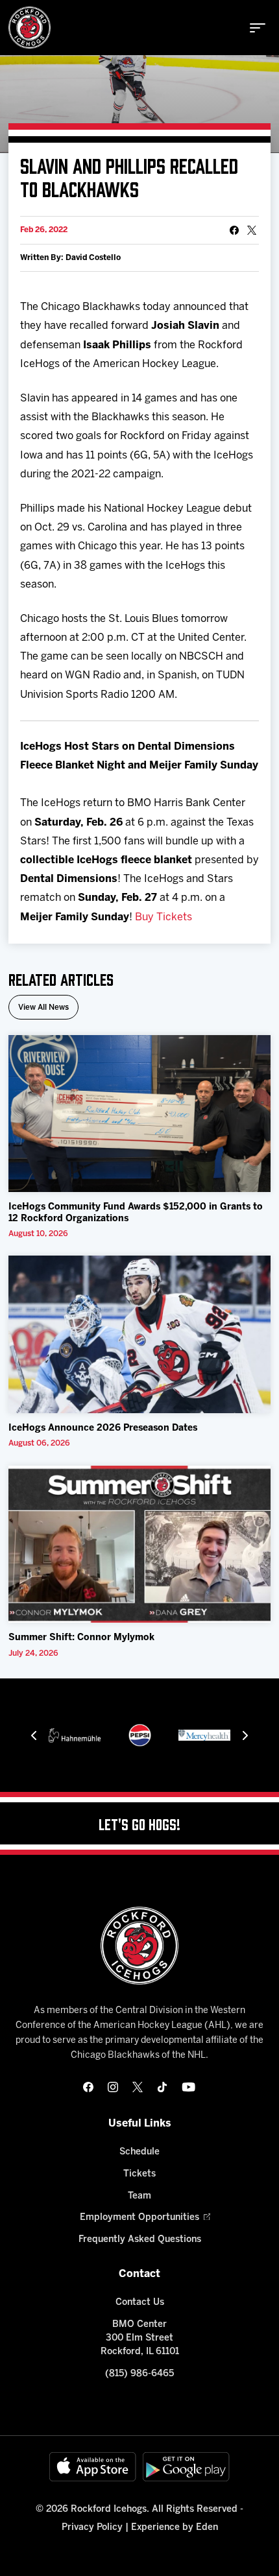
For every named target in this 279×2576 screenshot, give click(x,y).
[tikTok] (162, 2087)
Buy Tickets (164, 917)
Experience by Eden (175, 2528)
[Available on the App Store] (93, 2467)
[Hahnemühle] (75, 1735)
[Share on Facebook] (234, 230)
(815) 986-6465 (139, 2374)
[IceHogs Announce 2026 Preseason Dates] (139, 1334)
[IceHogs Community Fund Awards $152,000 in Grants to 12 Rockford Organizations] (139, 1114)
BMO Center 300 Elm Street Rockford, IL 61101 (140, 2338)
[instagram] (113, 2087)
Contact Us (140, 2303)
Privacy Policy (92, 2528)
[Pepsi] (140, 1735)
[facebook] (88, 2087)
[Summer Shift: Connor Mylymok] (139, 1544)
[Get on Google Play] (186, 2467)
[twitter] (138, 2087)
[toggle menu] (258, 28)
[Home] (30, 28)
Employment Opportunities (139, 2218)
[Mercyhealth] (204, 1735)
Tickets (139, 2174)
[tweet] (252, 230)
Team (139, 2196)
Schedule (139, 2152)
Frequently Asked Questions (140, 2240)
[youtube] (188, 2087)
